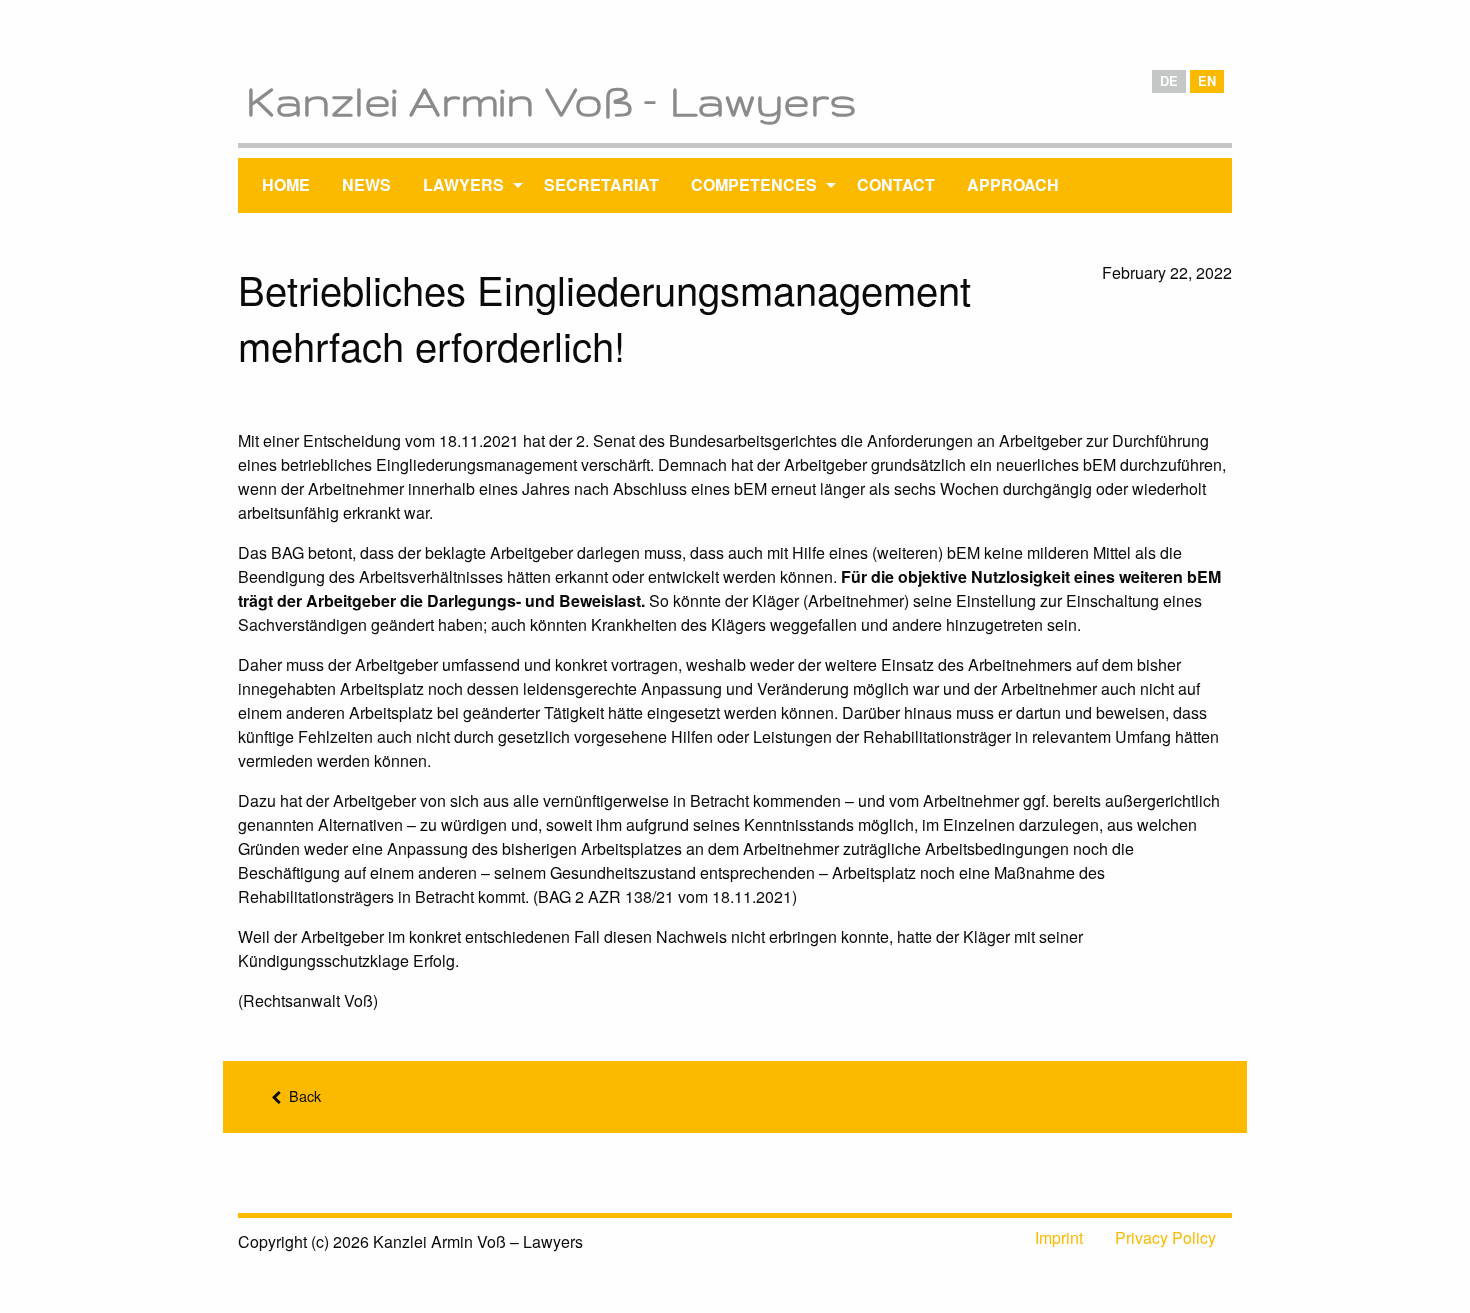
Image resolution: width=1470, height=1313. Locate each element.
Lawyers (463, 184)
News (366, 184)
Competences (754, 184)
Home (286, 184)
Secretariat (601, 184)
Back (303, 1095)
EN (1207, 81)
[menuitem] (286, 185)
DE (1169, 81)
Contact (896, 184)
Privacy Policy (1165, 1237)
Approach (1013, 184)
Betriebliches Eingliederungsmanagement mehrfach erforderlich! (604, 316)
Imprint (1059, 1237)
